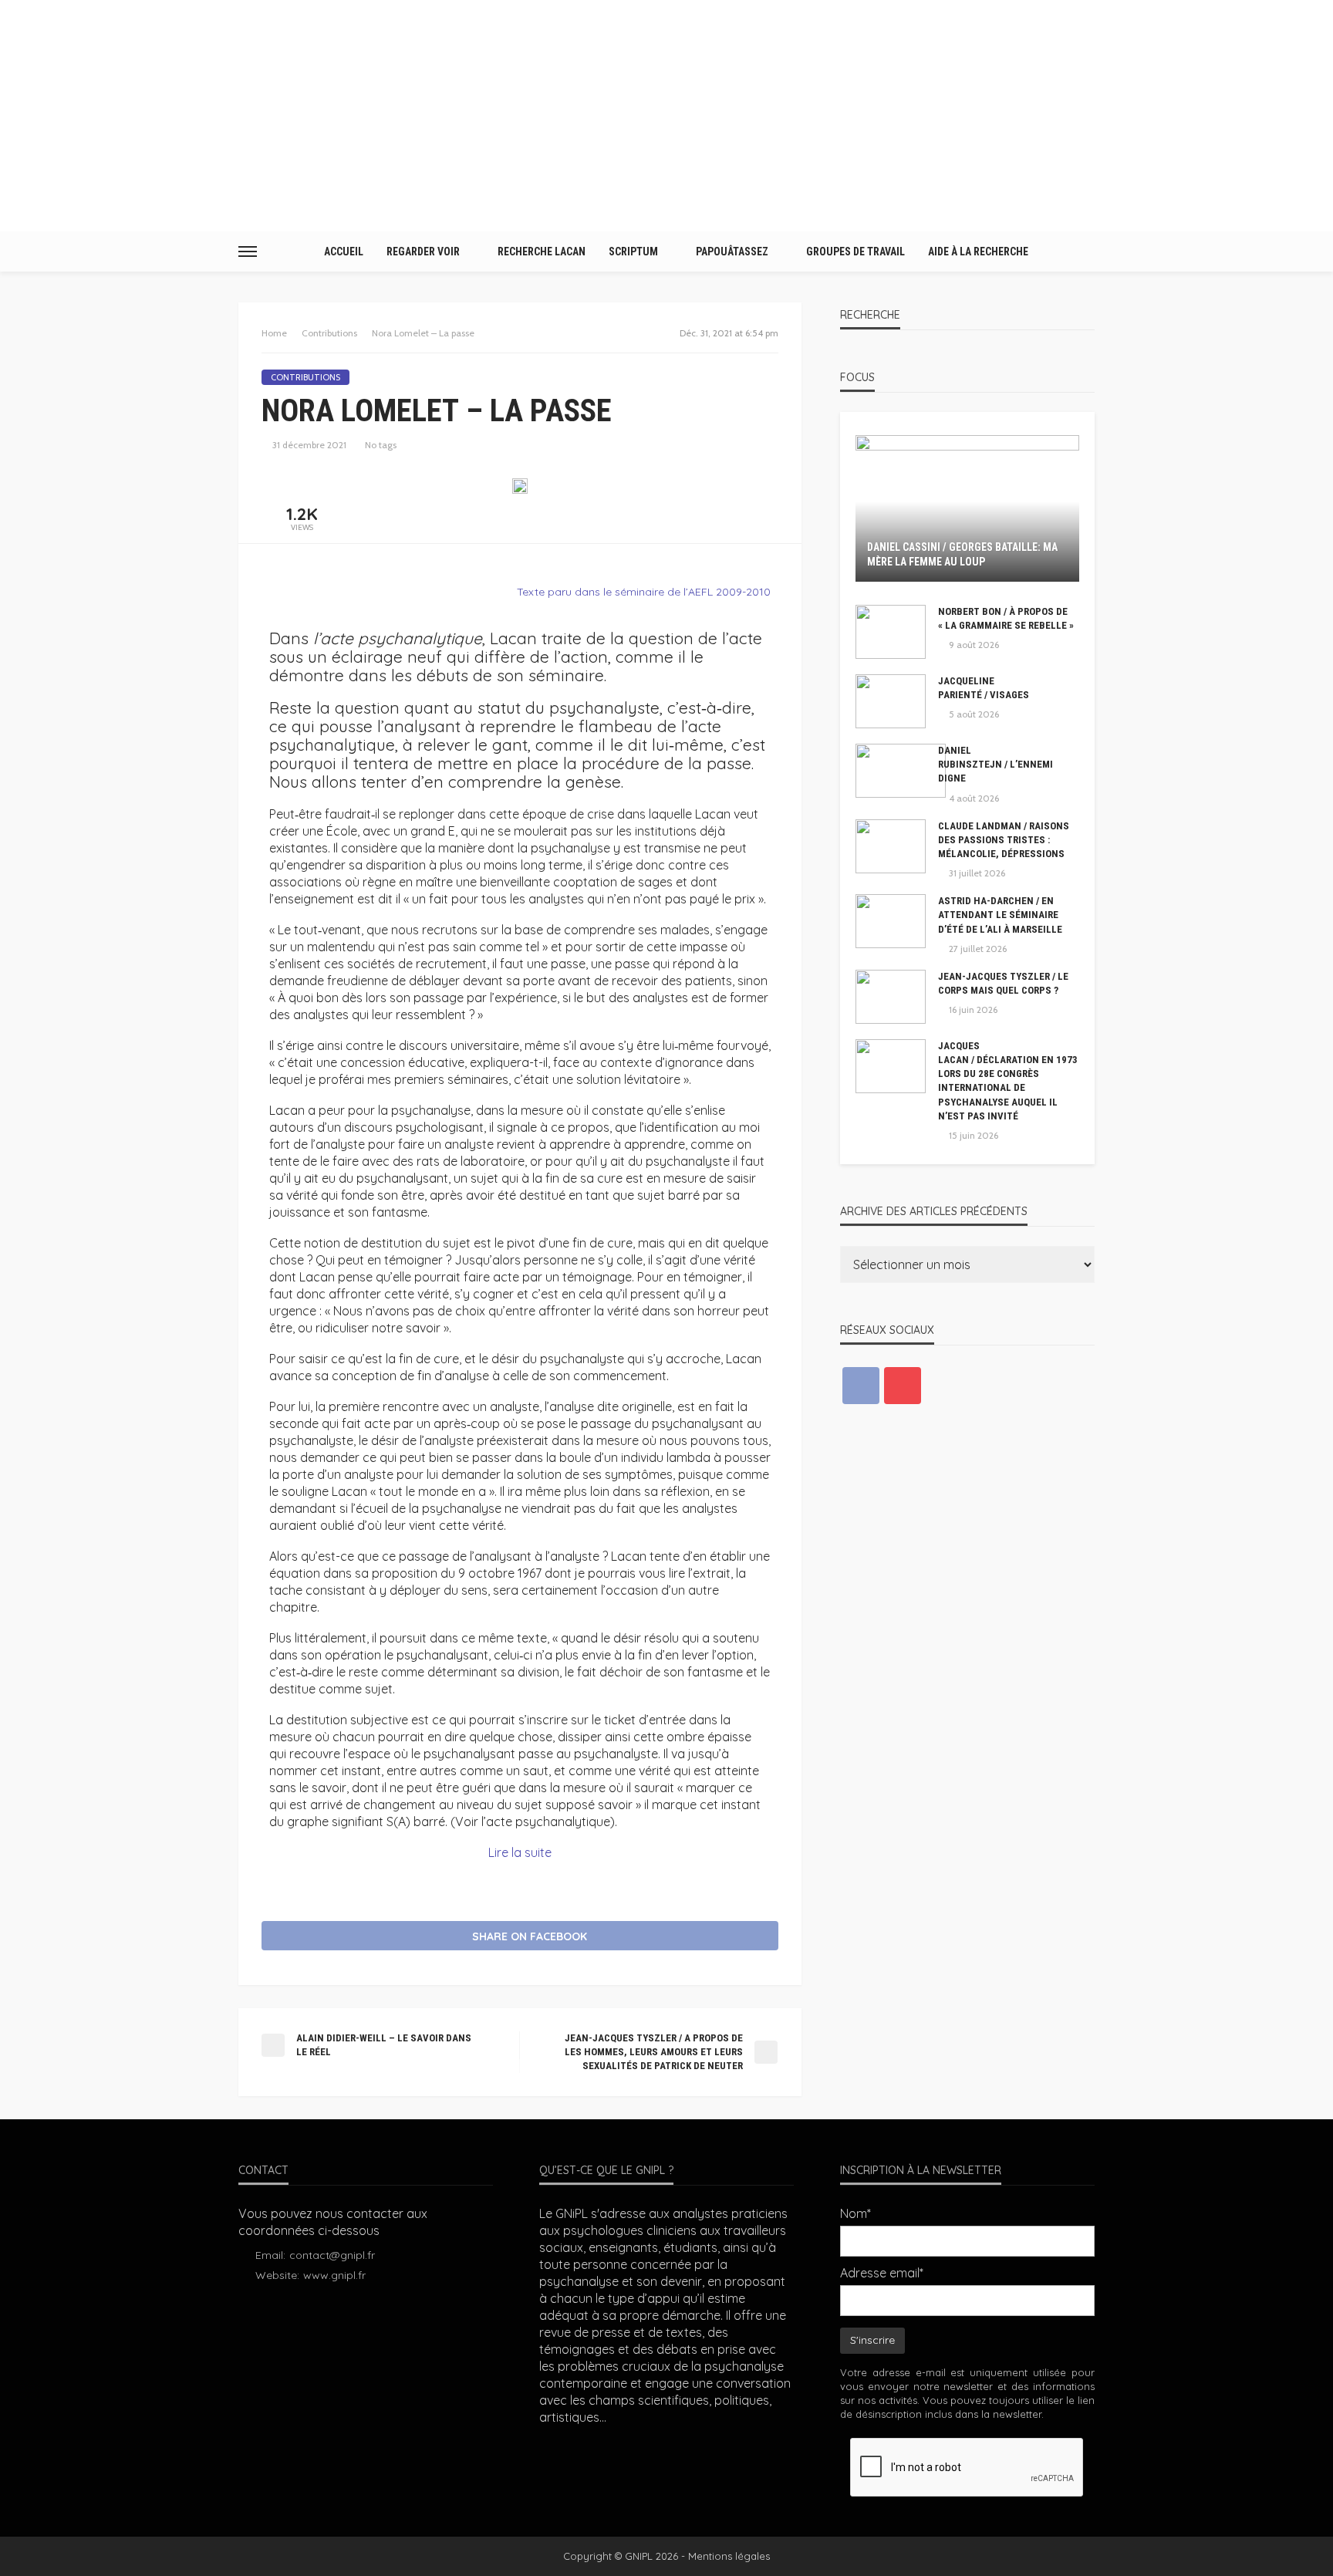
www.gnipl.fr (334, 2275)
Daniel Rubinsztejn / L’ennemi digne (996, 764)
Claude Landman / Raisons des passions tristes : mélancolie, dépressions (1004, 840)
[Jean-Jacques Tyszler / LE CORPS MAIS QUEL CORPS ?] (891, 997)
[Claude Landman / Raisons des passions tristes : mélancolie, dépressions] (891, 846)
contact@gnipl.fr (332, 2255)
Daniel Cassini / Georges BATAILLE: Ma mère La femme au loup (962, 555)
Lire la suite (520, 1852)
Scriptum (633, 252)
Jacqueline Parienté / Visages (984, 688)
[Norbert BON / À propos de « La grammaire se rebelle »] (891, 632)
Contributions (305, 377)
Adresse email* (882, 2273)
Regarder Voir (423, 252)
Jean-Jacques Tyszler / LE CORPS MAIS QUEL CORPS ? (1003, 983)
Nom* (855, 2213)
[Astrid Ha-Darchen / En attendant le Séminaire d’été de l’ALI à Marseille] (891, 921)
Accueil (344, 252)
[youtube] (903, 1386)
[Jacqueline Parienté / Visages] (891, 701)
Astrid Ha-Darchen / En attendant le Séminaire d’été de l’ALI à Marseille (1000, 915)
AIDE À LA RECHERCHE (978, 252)
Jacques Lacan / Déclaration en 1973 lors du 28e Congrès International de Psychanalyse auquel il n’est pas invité (1008, 1081)
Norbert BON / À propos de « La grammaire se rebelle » (1006, 618)
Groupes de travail (855, 252)
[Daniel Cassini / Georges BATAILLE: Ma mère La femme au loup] (967, 508)
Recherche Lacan (542, 252)
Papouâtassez (732, 252)
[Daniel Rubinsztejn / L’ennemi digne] (901, 771)
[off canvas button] (248, 252)
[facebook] (861, 1386)
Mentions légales (729, 2556)
